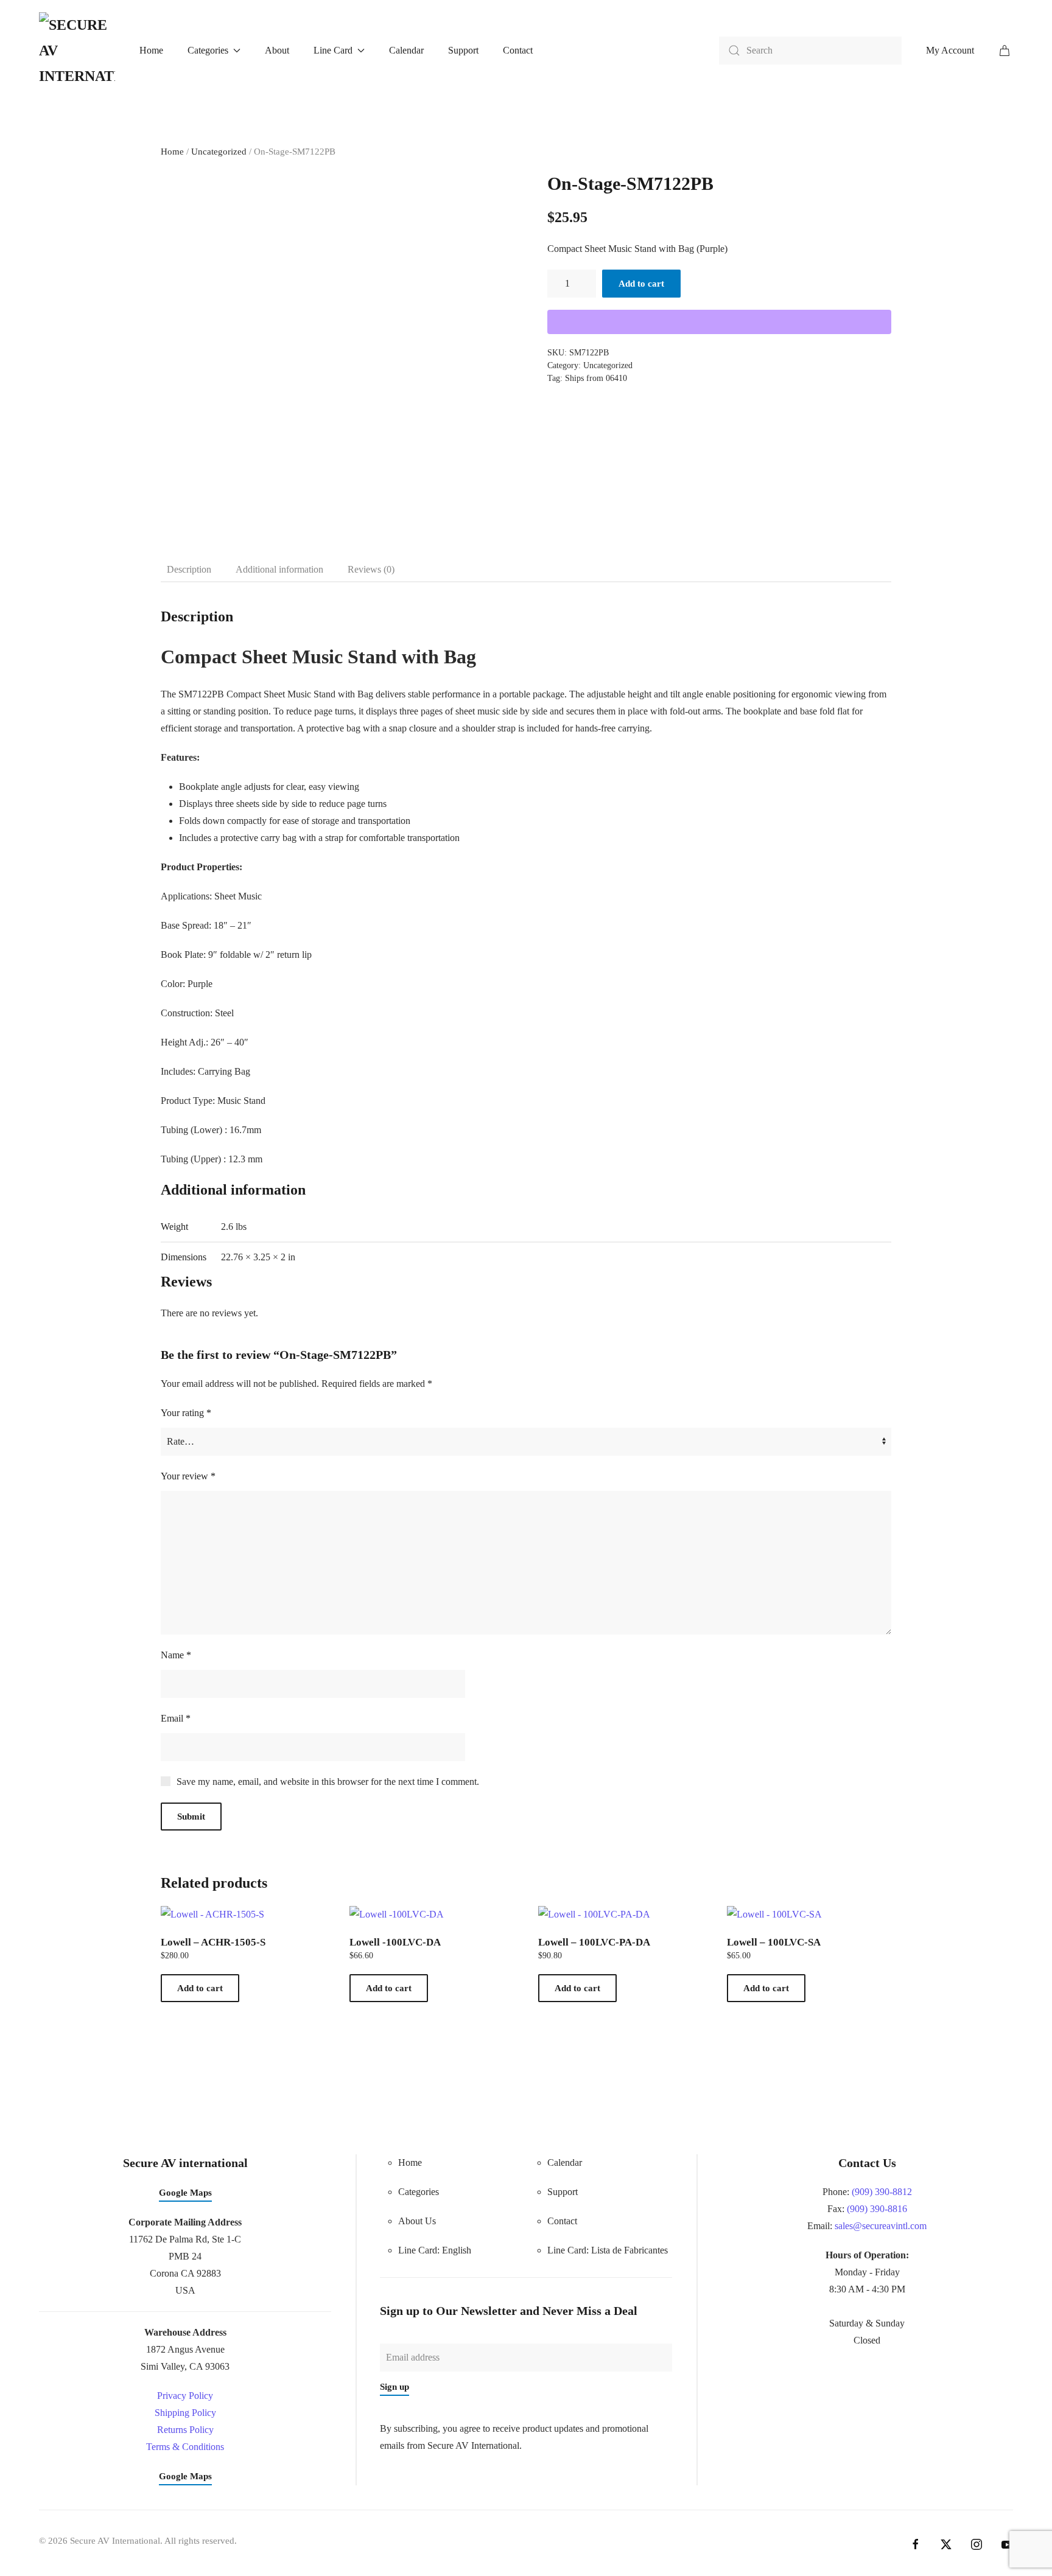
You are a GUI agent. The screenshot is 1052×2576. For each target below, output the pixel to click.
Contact (518, 50)
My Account (950, 50)
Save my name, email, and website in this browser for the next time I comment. (328, 1782)
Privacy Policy (185, 2396)
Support (463, 50)
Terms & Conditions (185, 2447)
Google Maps (185, 2193)
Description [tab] (189, 569)
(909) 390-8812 (882, 2192)
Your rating (186, 1413)
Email (176, 1718)
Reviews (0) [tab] (371, 569)
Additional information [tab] (279, 569)
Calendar (406, 50)
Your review (188, 1476)
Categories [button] (208, 50)
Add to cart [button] (200, 1988)
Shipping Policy (185, 2413)
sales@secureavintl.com (881, 2226)
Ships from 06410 (596, 378)
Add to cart (641, 284)
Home (151, 50)
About (277, 50)
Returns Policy (185, 2430)
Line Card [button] (333, 50)
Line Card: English (435, 2250)
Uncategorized (219, 152)
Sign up (394, 2387)
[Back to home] (77, 51)
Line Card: (608, 2250)
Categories (419, 2192)
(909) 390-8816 (877, 2209)
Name (176, 1655)
